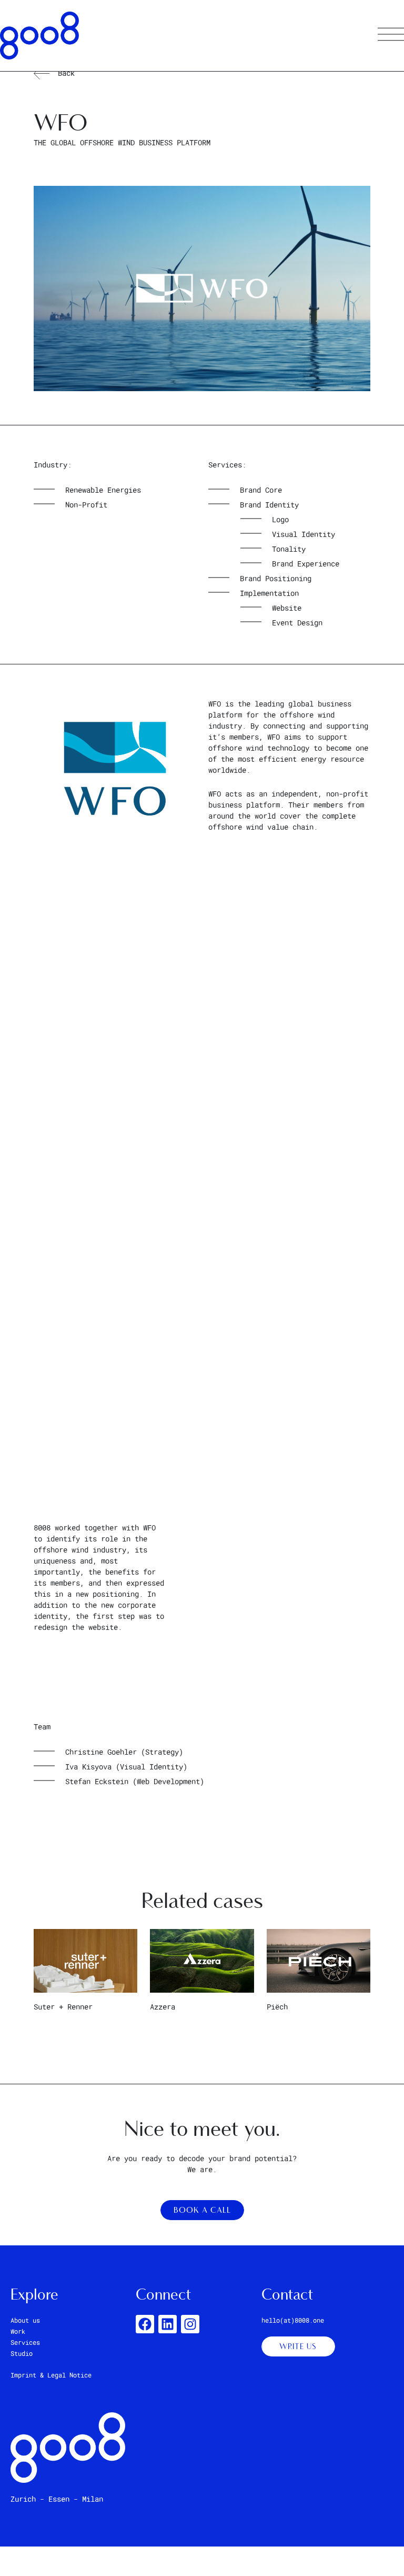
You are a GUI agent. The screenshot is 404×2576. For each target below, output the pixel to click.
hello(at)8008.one (293, 2320)
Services (25, 2342)
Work (18, 2331)
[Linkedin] (168, 2324)
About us (25, 2320)
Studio (22, 2353)
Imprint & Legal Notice (51, 2375)
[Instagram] (190, 2324)
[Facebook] (145, 2324)
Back (66, 73)
